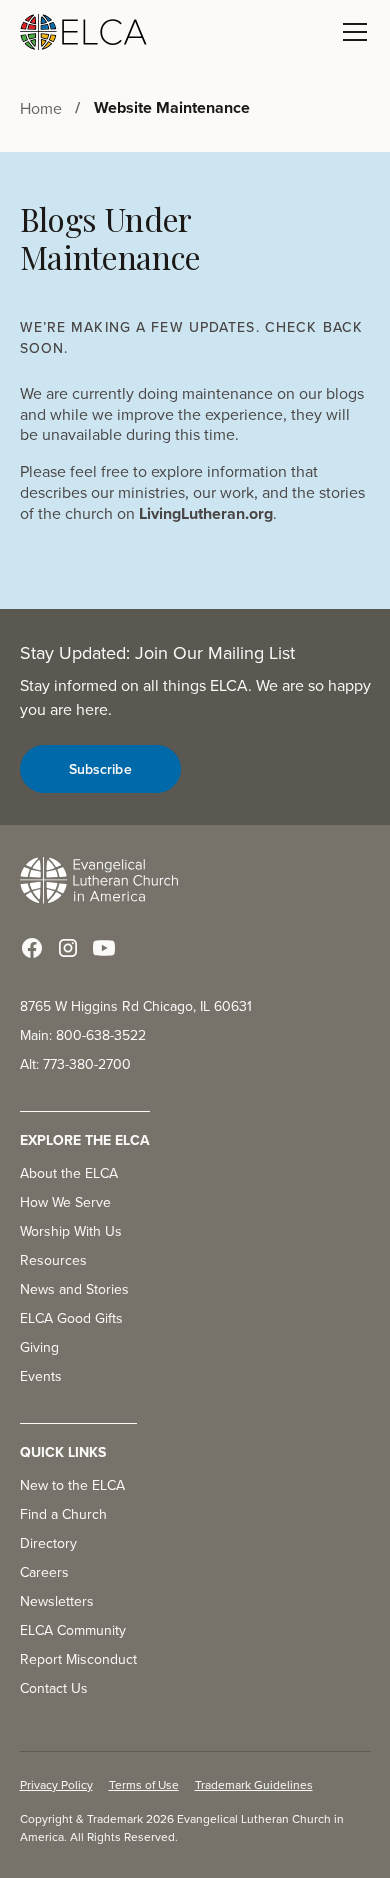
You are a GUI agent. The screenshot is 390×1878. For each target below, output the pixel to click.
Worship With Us (71, 1231)
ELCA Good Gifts (71, 1318)
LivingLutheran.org (206, 513)
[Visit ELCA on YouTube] (104, 948)
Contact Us (54, 1688)
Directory (48, 1543)
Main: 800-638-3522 (83, 1035)
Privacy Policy (56, 1784)
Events (41, 1376)
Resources (53, 1260)
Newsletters (57, 1601)
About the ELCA (69, 1173)
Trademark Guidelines (254, 1784)
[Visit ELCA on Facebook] (32, 948)
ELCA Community (73, 1630)
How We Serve (65, 1202)
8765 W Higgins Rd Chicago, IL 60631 (136, 1006)
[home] (84, 32)
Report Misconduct (78, 1659)
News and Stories (74, 1289)
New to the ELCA (72, 1485)
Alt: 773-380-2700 (75, 1064)
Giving (39, 1347)
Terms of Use (144, 1784)
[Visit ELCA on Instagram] (68, 948)
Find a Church (63, 1514)
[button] (351, 32)
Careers (44, 1572)
